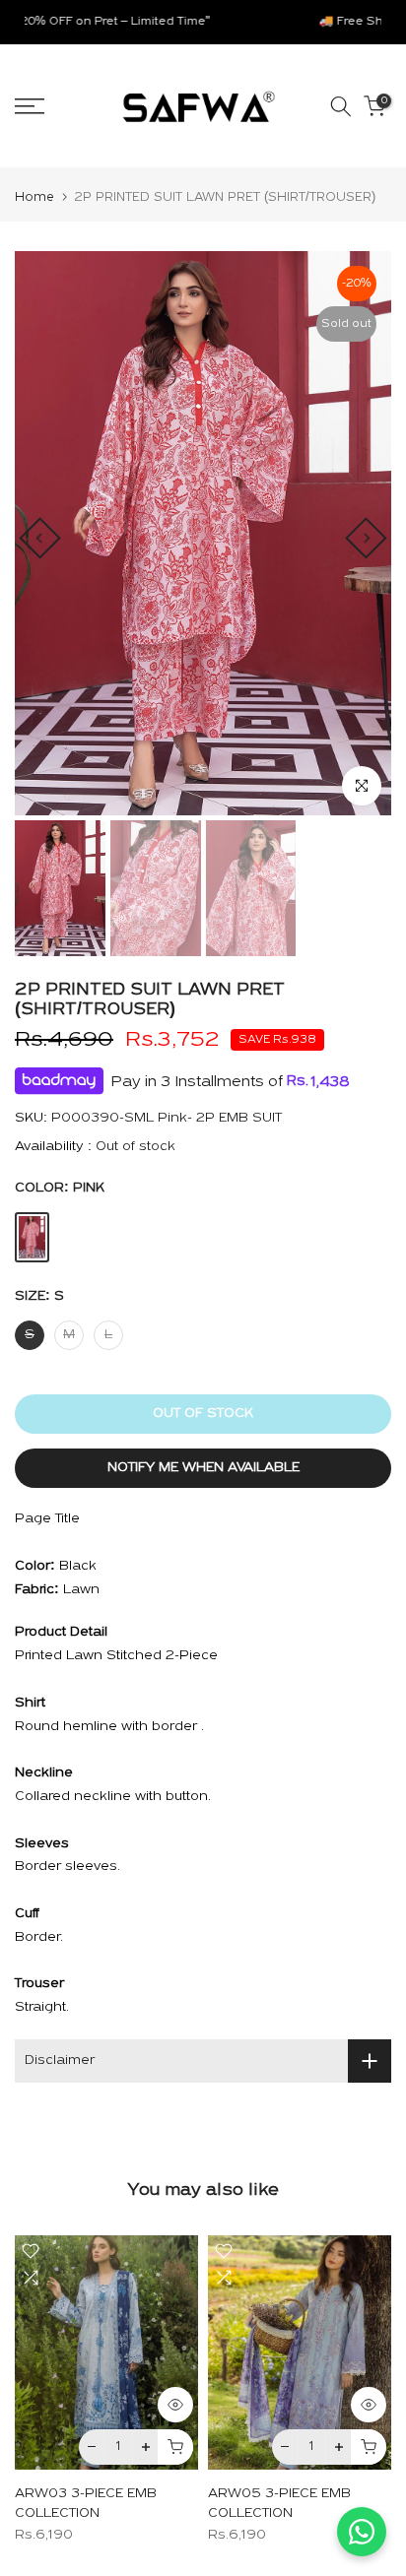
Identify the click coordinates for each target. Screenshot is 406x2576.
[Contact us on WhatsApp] (362, 2532)
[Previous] (39, 538)
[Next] (366, 538)
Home (34, 197)
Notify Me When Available (203, 1468)
